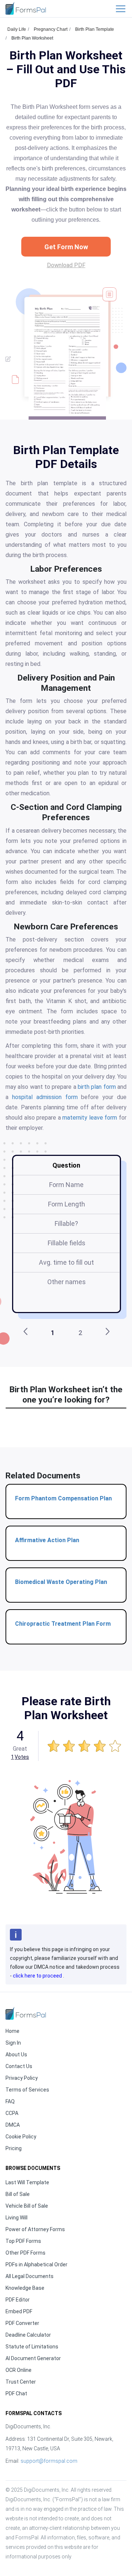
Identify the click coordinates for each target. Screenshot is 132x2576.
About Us (16, 2054)
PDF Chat (16, 2393)
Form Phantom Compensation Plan (63, 1498)
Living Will (16, 2218)
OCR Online (19, 2370)
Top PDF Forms (23, 2241)
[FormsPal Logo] (26, 8)
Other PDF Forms (25, 2253)
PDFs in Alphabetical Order (36, 2264)
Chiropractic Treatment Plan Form (63, 1624)
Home (12, 2031)
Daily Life (17, 29)
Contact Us (19, 2066)
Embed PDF (19, 2311)
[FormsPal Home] (26, 2013)
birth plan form (97, 1087)
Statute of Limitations (32, 2347)
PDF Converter (22, 2323)
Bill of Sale (18, 2194)
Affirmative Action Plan (47, 1540)
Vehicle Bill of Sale (27, 2206)
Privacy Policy (22, 2078)
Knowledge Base (25, 2288)
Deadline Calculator (28, 2335)
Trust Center (21, 2382)
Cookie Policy (21, 2137)
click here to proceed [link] (38, 1976)
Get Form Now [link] (66, 247)
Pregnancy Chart (51, 29)
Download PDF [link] (66, 265)
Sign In (13, 2043)
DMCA (13, 2125)
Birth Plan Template (95, 29)
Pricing (14, 2148)
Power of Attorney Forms (35, 2229)
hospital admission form (45, 1097)
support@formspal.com (49, 2461)
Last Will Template (27, 2182)
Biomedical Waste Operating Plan (61, 1582)
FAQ (10, 2101)
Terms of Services (27, 2090)
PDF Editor (18, 2300)
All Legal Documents (30, 2276)
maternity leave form (90, 1118)
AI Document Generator (33, 2358)
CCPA (12, 2113)
